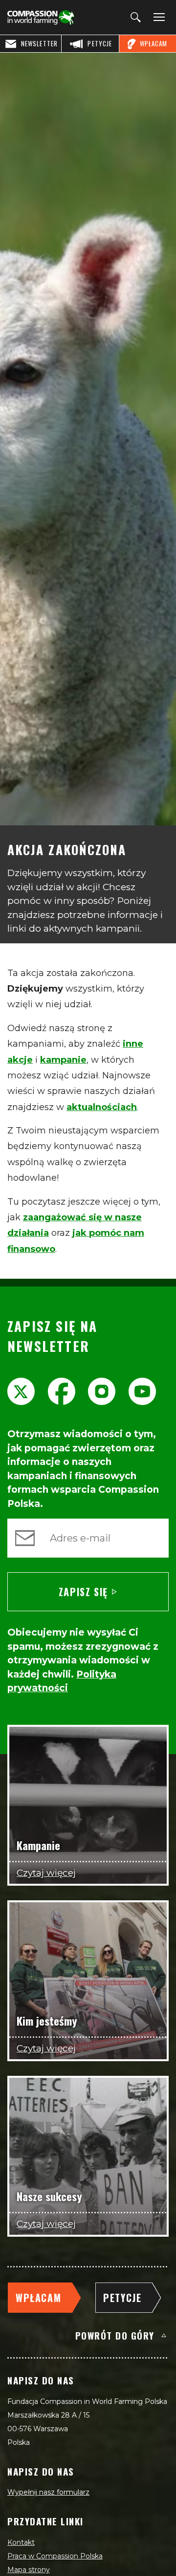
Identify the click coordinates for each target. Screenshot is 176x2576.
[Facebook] (62, 1391)
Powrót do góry (115, 2335)
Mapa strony (29, 2570)
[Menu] (157, 18)
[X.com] (21, 1391)
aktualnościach (102, 1107)
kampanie (63, 1060)
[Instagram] (102, 1391)
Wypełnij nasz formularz (48, 2492)
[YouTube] (142, 1391)
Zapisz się (83, 1592)
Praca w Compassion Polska (55, 2556)
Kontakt (21, 2542)
